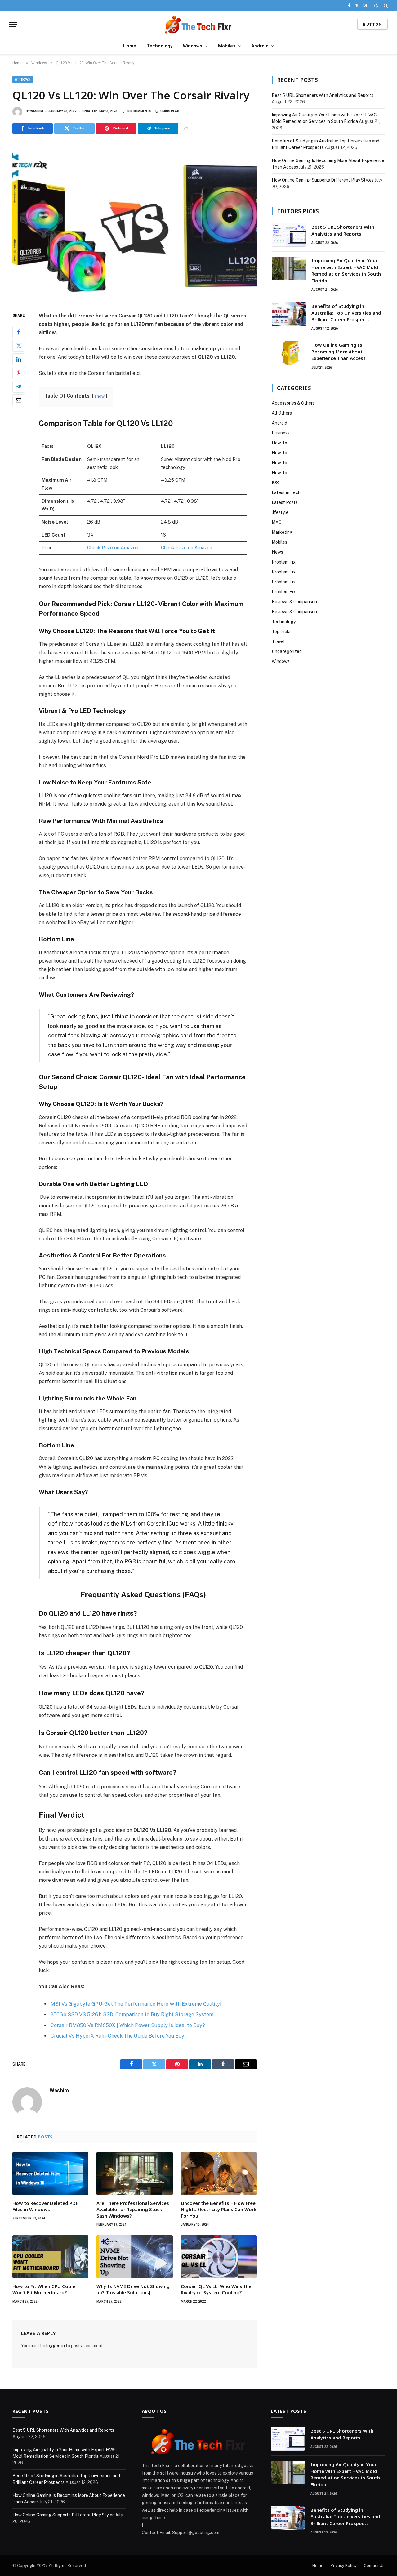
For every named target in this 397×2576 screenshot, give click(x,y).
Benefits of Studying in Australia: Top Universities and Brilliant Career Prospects (346, 313)
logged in (56, 2346)
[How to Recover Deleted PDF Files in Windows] (50, 2174)
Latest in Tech (286, 492)
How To (279, 443)
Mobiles (227, 46)
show (100, 396)
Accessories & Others (293, 403)
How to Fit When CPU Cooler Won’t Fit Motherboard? (45, 2289)
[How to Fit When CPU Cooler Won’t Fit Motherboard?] (50, 2257)
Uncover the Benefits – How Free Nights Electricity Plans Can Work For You (219, 2209)
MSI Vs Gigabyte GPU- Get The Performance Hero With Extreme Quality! (136, 2004)
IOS (275, 483)
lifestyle (280, 512)
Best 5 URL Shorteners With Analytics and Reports (323, 95)
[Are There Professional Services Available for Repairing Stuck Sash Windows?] (134, 2174)
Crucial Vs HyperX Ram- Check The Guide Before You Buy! (118, 2036)
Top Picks (282, 632)
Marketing (282, 532)
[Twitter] (19, 345)
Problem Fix (284, 562)
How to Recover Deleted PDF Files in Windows (45, 2206)
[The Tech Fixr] (198, 24)
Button (372, 24)
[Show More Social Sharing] (186, 128)
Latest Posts (285, 502)
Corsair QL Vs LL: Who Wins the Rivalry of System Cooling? (216, 2289)
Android (260, 46)
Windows (193, 46)
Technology (160, 46)
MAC (277, 522)
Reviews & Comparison (294, 602)
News (277, 552)
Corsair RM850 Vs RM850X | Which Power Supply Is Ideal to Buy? (128, 2025)
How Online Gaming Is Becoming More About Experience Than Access (339, 351)
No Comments (139, 111)
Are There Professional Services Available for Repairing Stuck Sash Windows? (133, 2209)
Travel (278, 641)
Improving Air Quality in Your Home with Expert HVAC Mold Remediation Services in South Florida (346, 270)
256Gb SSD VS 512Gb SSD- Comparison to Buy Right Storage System (132, 2014)
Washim (37, 111)
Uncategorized (287, 651)
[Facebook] (19, 332)
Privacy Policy (344, 2566)
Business (281, 433)
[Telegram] (19, 386)
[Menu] (13, 24)
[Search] (385, 6)
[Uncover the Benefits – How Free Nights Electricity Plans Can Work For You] (219, 2174)
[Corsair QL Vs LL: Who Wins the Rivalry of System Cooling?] (219, 2257)
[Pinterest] (19, 373)
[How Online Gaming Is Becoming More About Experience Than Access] (289, 353)
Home (130, 46)
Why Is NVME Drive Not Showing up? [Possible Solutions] (133, 2289)
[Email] (19, 400)
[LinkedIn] (19, 359)
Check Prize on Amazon (113, 548)
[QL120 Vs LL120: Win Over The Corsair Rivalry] (135, 222)
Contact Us (374, 2566)
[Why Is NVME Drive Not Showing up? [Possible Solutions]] (134, 2257)
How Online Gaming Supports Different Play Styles (323, 180)
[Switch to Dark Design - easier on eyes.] (376, 6)
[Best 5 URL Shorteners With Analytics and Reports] (289, 235)
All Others (282, 413)
